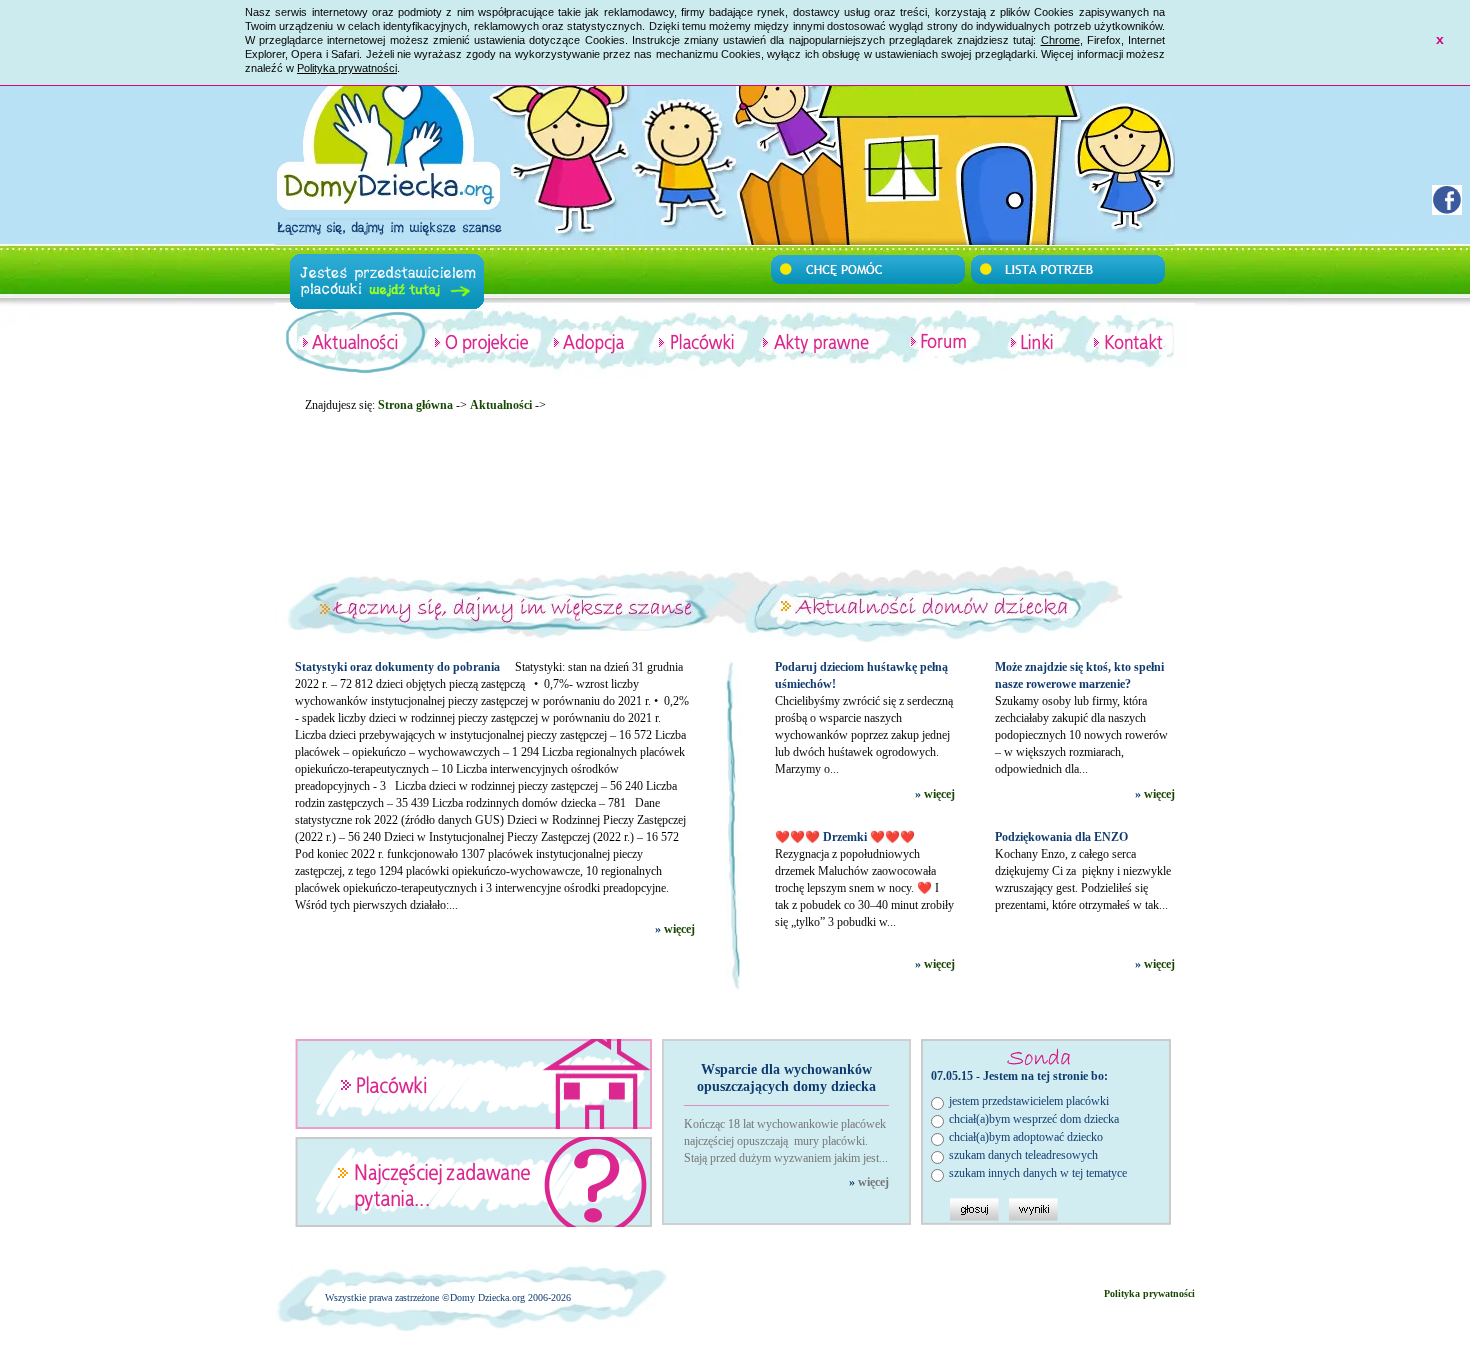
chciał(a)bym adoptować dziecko (1026, 1137)
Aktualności (501, 405)
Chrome (1060, 40)
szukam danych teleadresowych (1023, 1155)
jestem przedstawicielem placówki (1029, 1101)
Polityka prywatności (347, 68)
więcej (679, 929)
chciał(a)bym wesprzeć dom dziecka (1034, 1119)
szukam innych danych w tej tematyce (1038, 1173)
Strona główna (415, 405)
